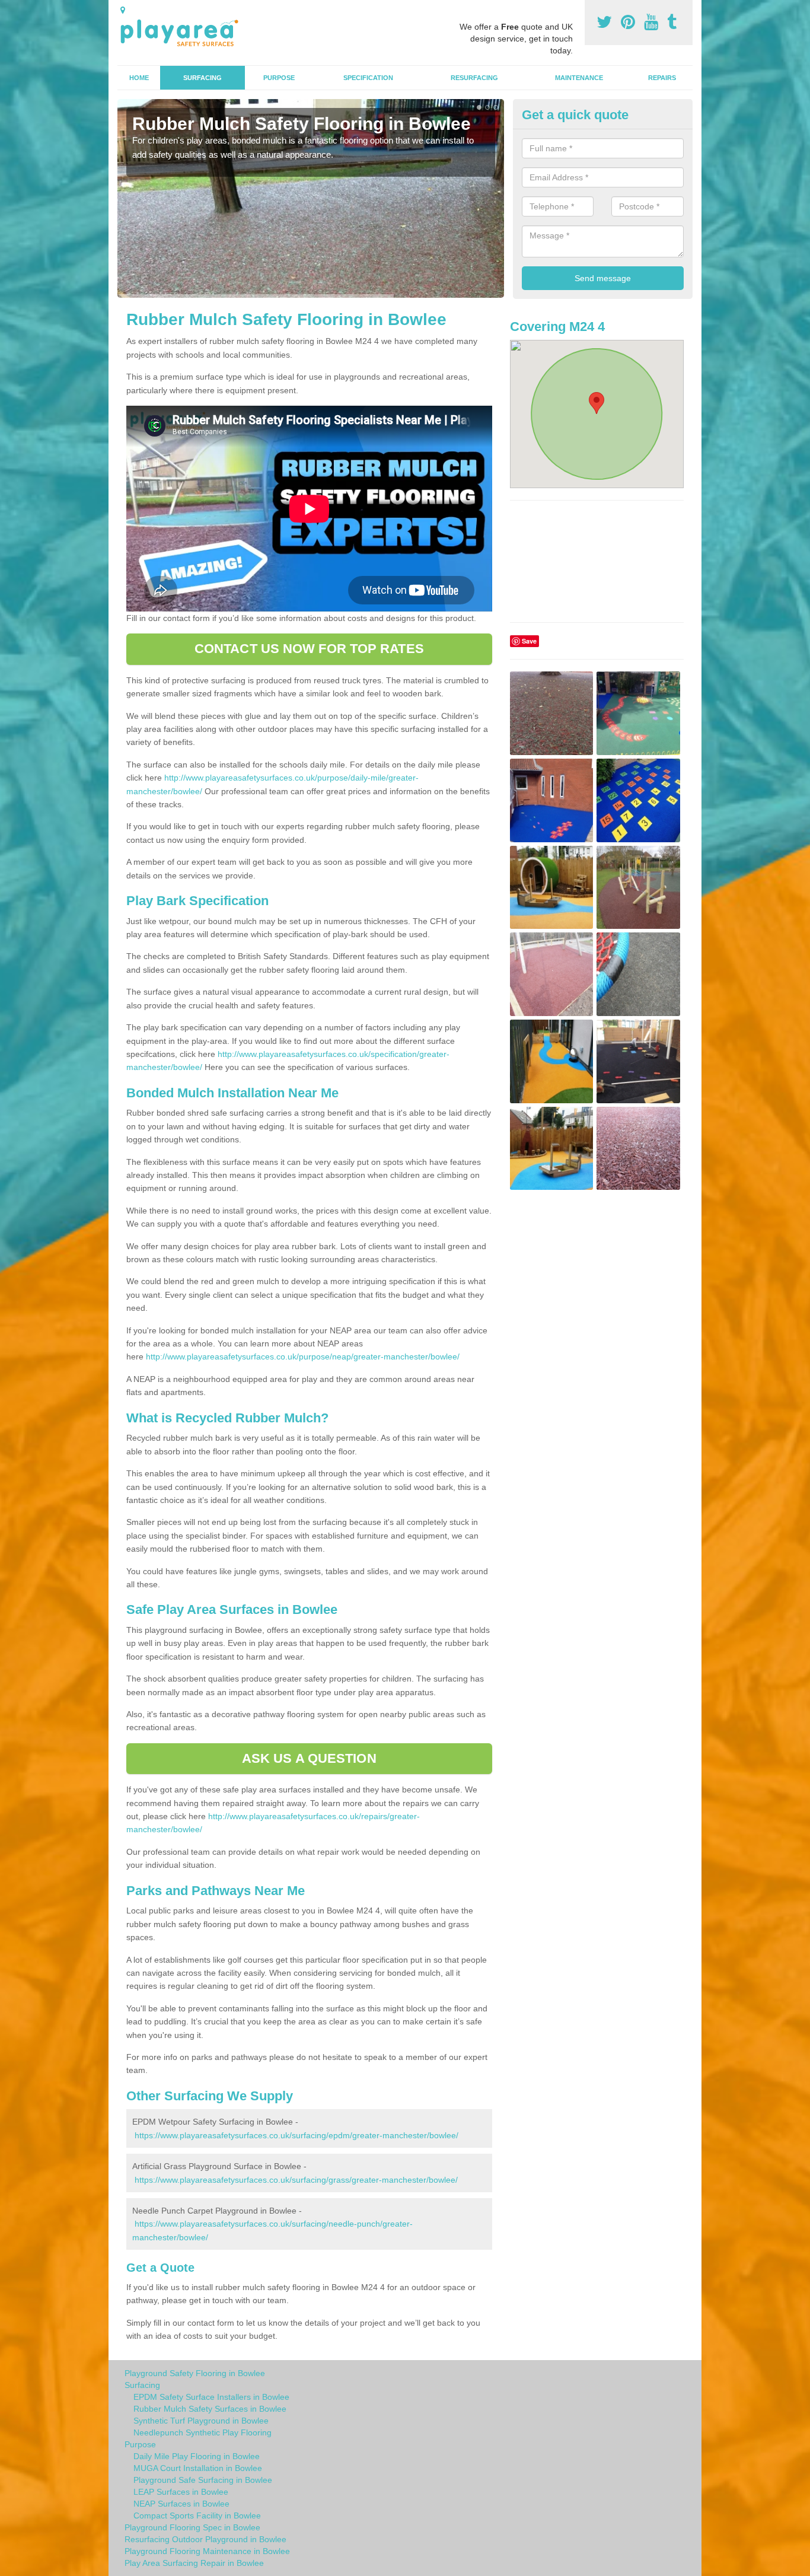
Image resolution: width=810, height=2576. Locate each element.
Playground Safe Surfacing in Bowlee (203, 2480)
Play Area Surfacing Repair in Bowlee (194, 2563)
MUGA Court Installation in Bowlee (198, 2468)
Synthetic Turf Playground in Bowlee (201, 2421)
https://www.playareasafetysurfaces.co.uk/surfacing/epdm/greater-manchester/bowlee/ (296, 2135)
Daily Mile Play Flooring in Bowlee (197, 2456)
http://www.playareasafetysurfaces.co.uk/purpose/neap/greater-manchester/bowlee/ (303, 1357)
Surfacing (203, 78)
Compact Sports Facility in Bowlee (197, 2515)
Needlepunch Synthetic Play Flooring (203, 2432)
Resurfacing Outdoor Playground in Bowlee (205, 2539)
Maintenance (579, 78)
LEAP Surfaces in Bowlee (181, 2492)
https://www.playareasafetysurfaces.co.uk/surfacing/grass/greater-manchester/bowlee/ (296, 2180)
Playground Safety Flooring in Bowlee (195, 2373)
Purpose (279, 78)
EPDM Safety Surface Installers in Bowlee (211, 2397)
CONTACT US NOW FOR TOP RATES (309, 649)
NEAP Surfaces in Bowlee (181, 2504)
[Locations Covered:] (123, 10)
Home (139, 78)
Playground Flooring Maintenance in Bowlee (207, 2551)
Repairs (662, 78)
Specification (368, 78)
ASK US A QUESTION (309, 1758)
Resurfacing (474, 78)
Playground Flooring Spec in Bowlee (192, 2527)
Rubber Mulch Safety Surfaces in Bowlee (210, 2409)
